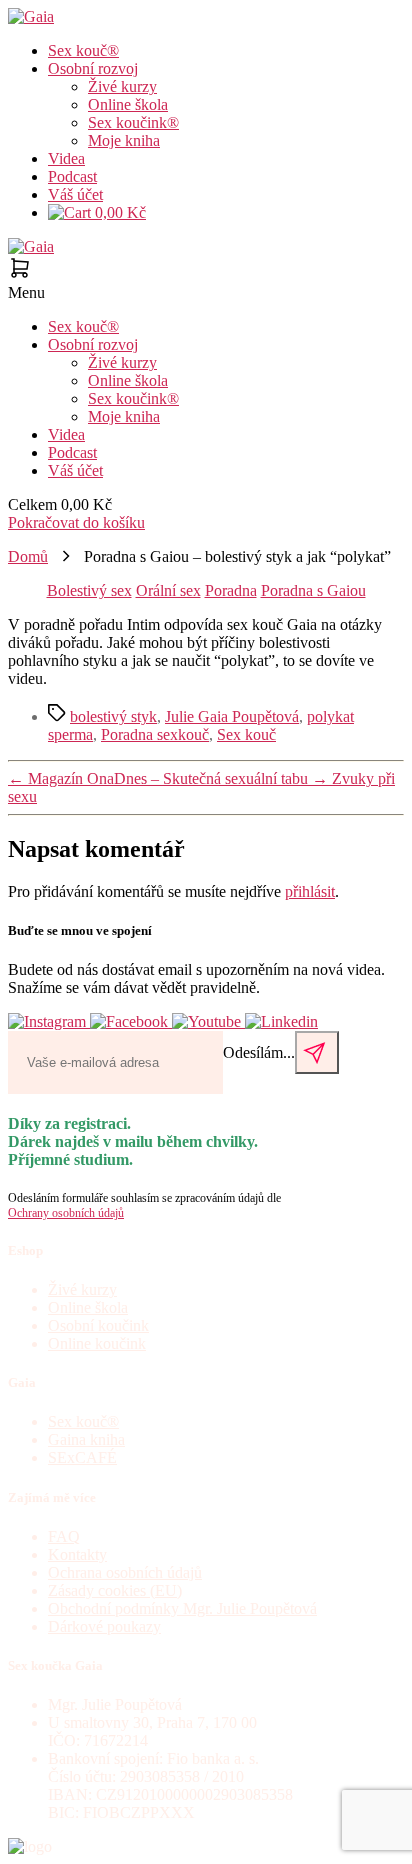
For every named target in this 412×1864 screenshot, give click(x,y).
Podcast (72, 176)
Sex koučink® (133, 122)
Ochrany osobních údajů (66, 1213)
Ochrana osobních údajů (125, 1572)
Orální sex (168, 590)
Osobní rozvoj (93, 68)
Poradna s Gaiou (313, 590)
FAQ (64, 1536)
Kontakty (77, 1554)
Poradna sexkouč (155, 734)
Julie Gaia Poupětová (232, 716)
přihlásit (310, 891)
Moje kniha (124, 140)
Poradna (231, 590)
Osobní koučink (98, 1325)
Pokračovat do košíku (76, 522)
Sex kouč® (83, 50)
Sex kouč (246, 734)
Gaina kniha (86, 1439)
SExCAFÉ (82, 1457)
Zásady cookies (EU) (115, 1590)
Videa (66, 158)
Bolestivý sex (89, 590)
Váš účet (75, 194)
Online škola (128, 104)
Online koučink (97, 1343)
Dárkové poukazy (104, 1626)
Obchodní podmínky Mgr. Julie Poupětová (182, 1608)
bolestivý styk (113, 716)
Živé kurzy (122, 86)
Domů (28, 556)
